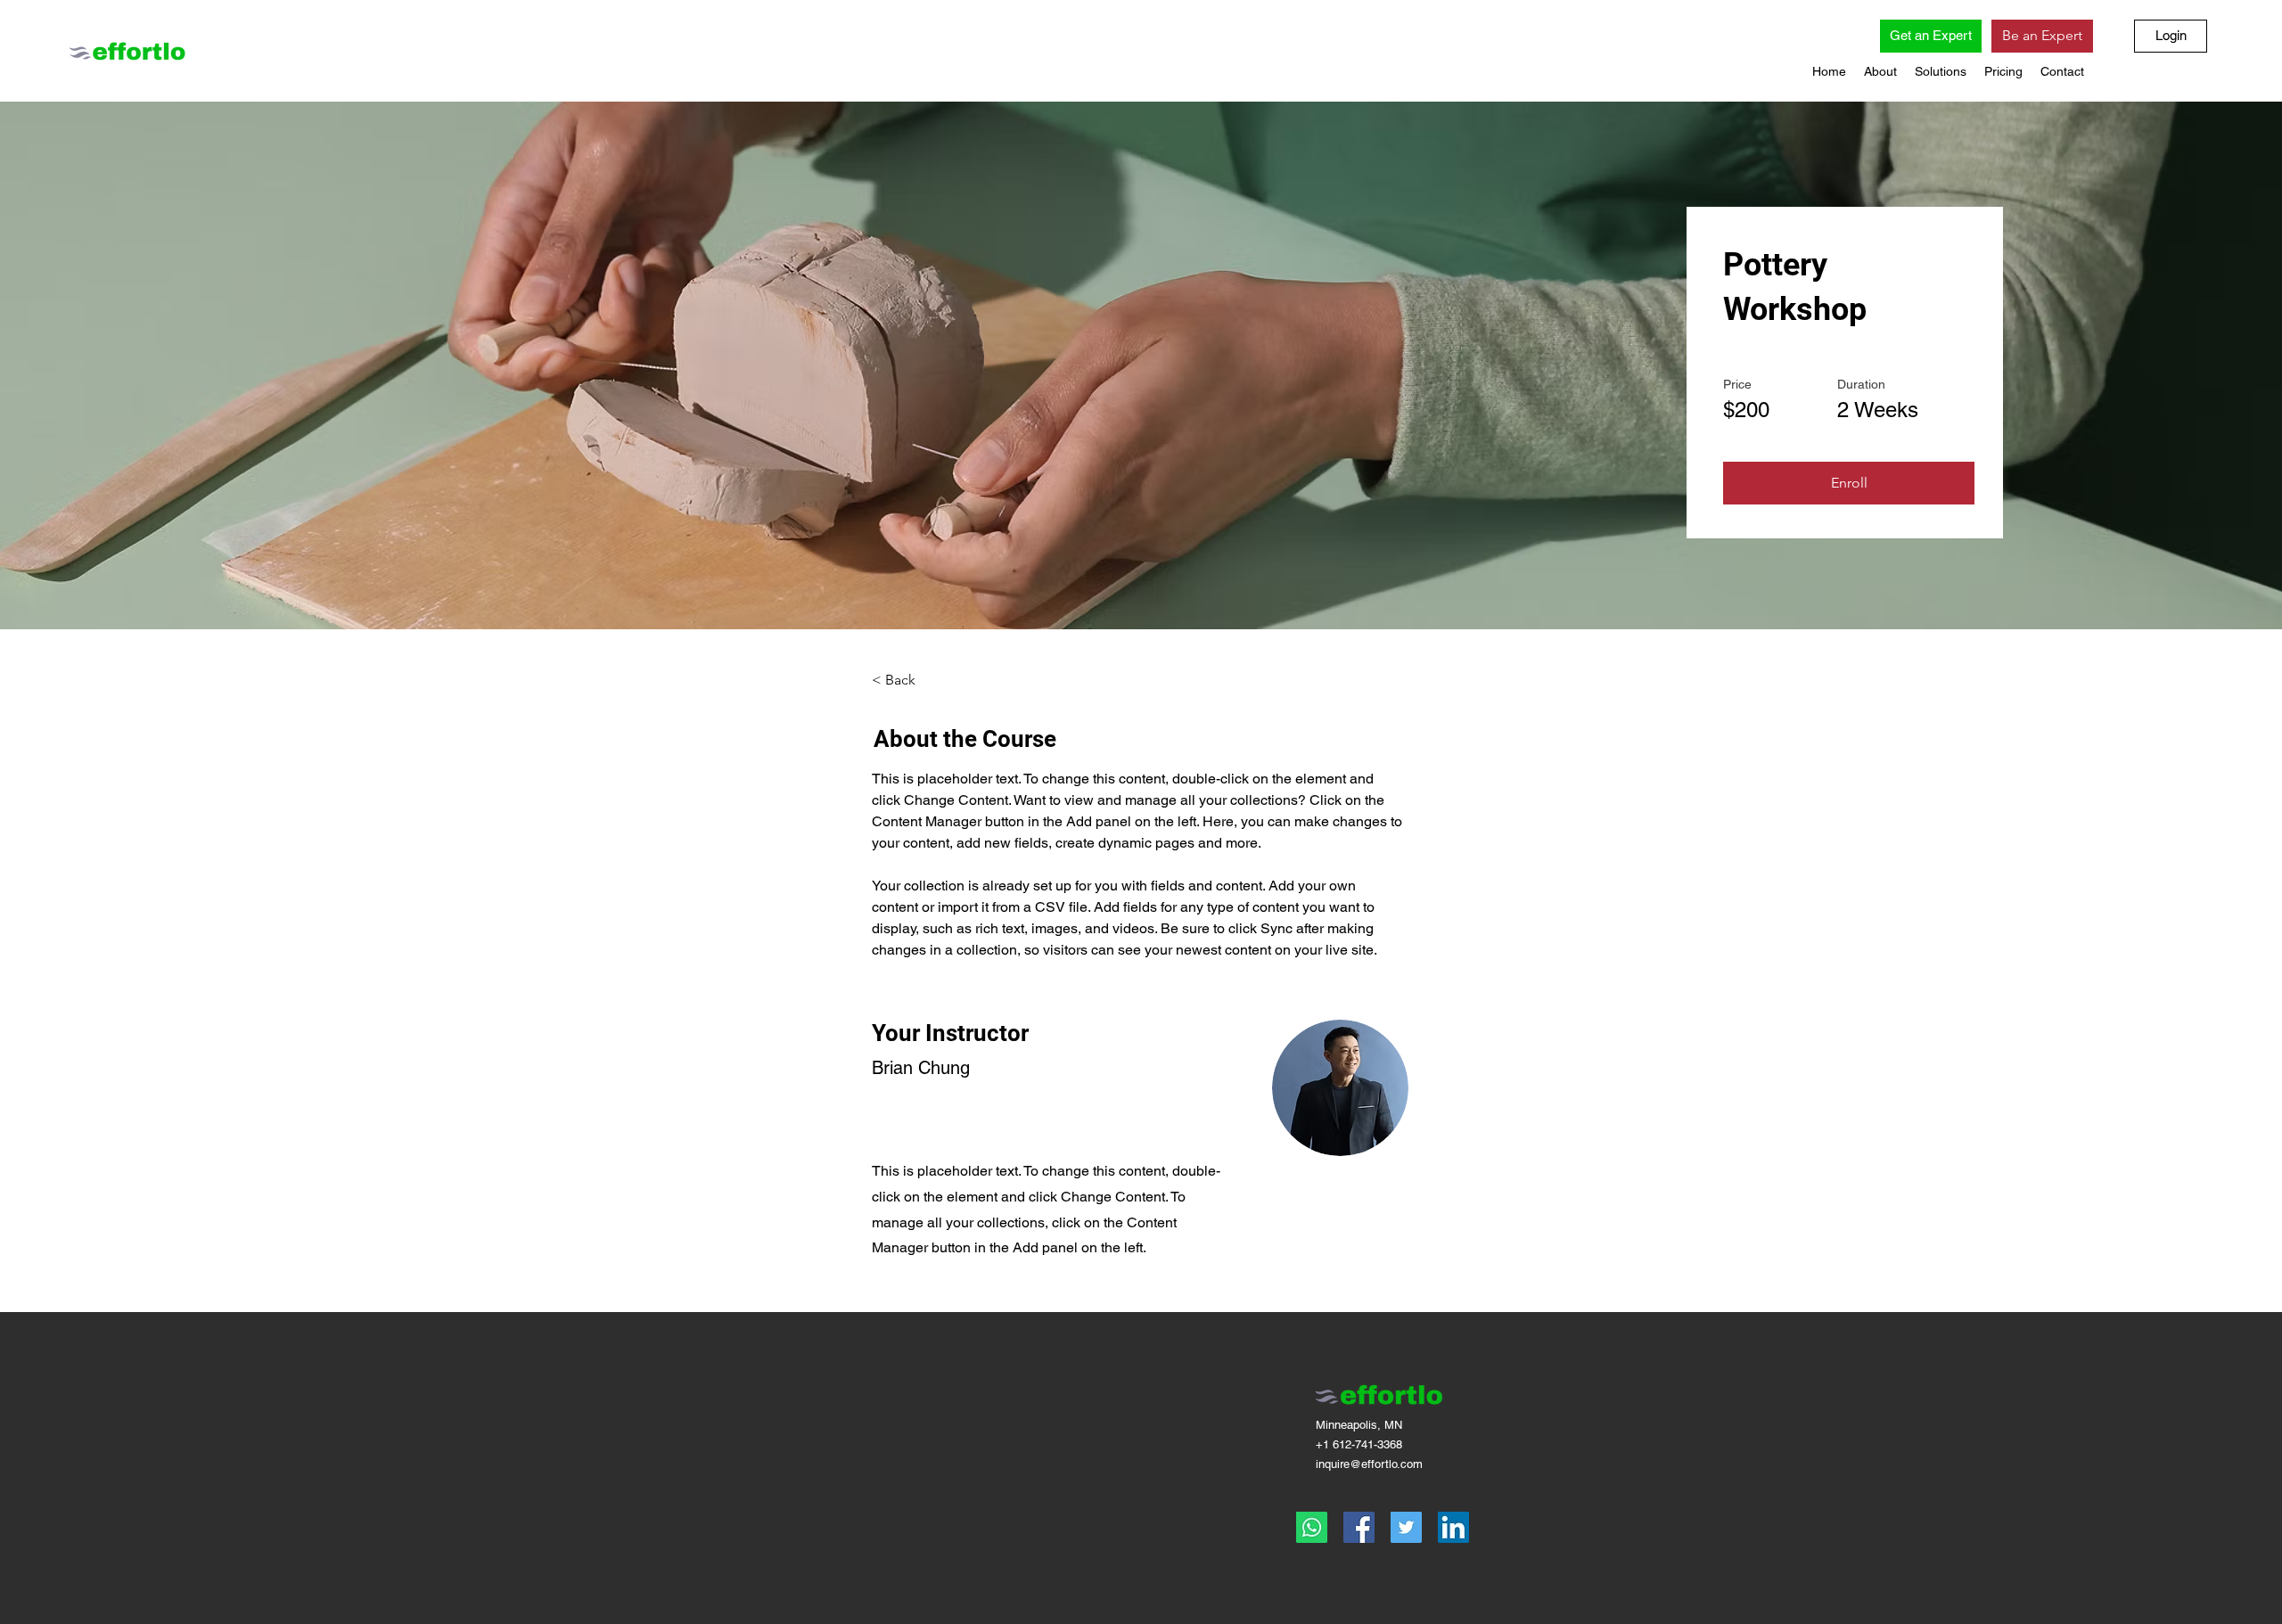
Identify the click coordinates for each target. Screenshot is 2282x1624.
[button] (1880, 71)
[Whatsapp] (1312, 1527)
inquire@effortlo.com (1369, 1464)
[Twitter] (1406, 1527)
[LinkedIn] (1453, 1527)
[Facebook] (1359, 1527)
